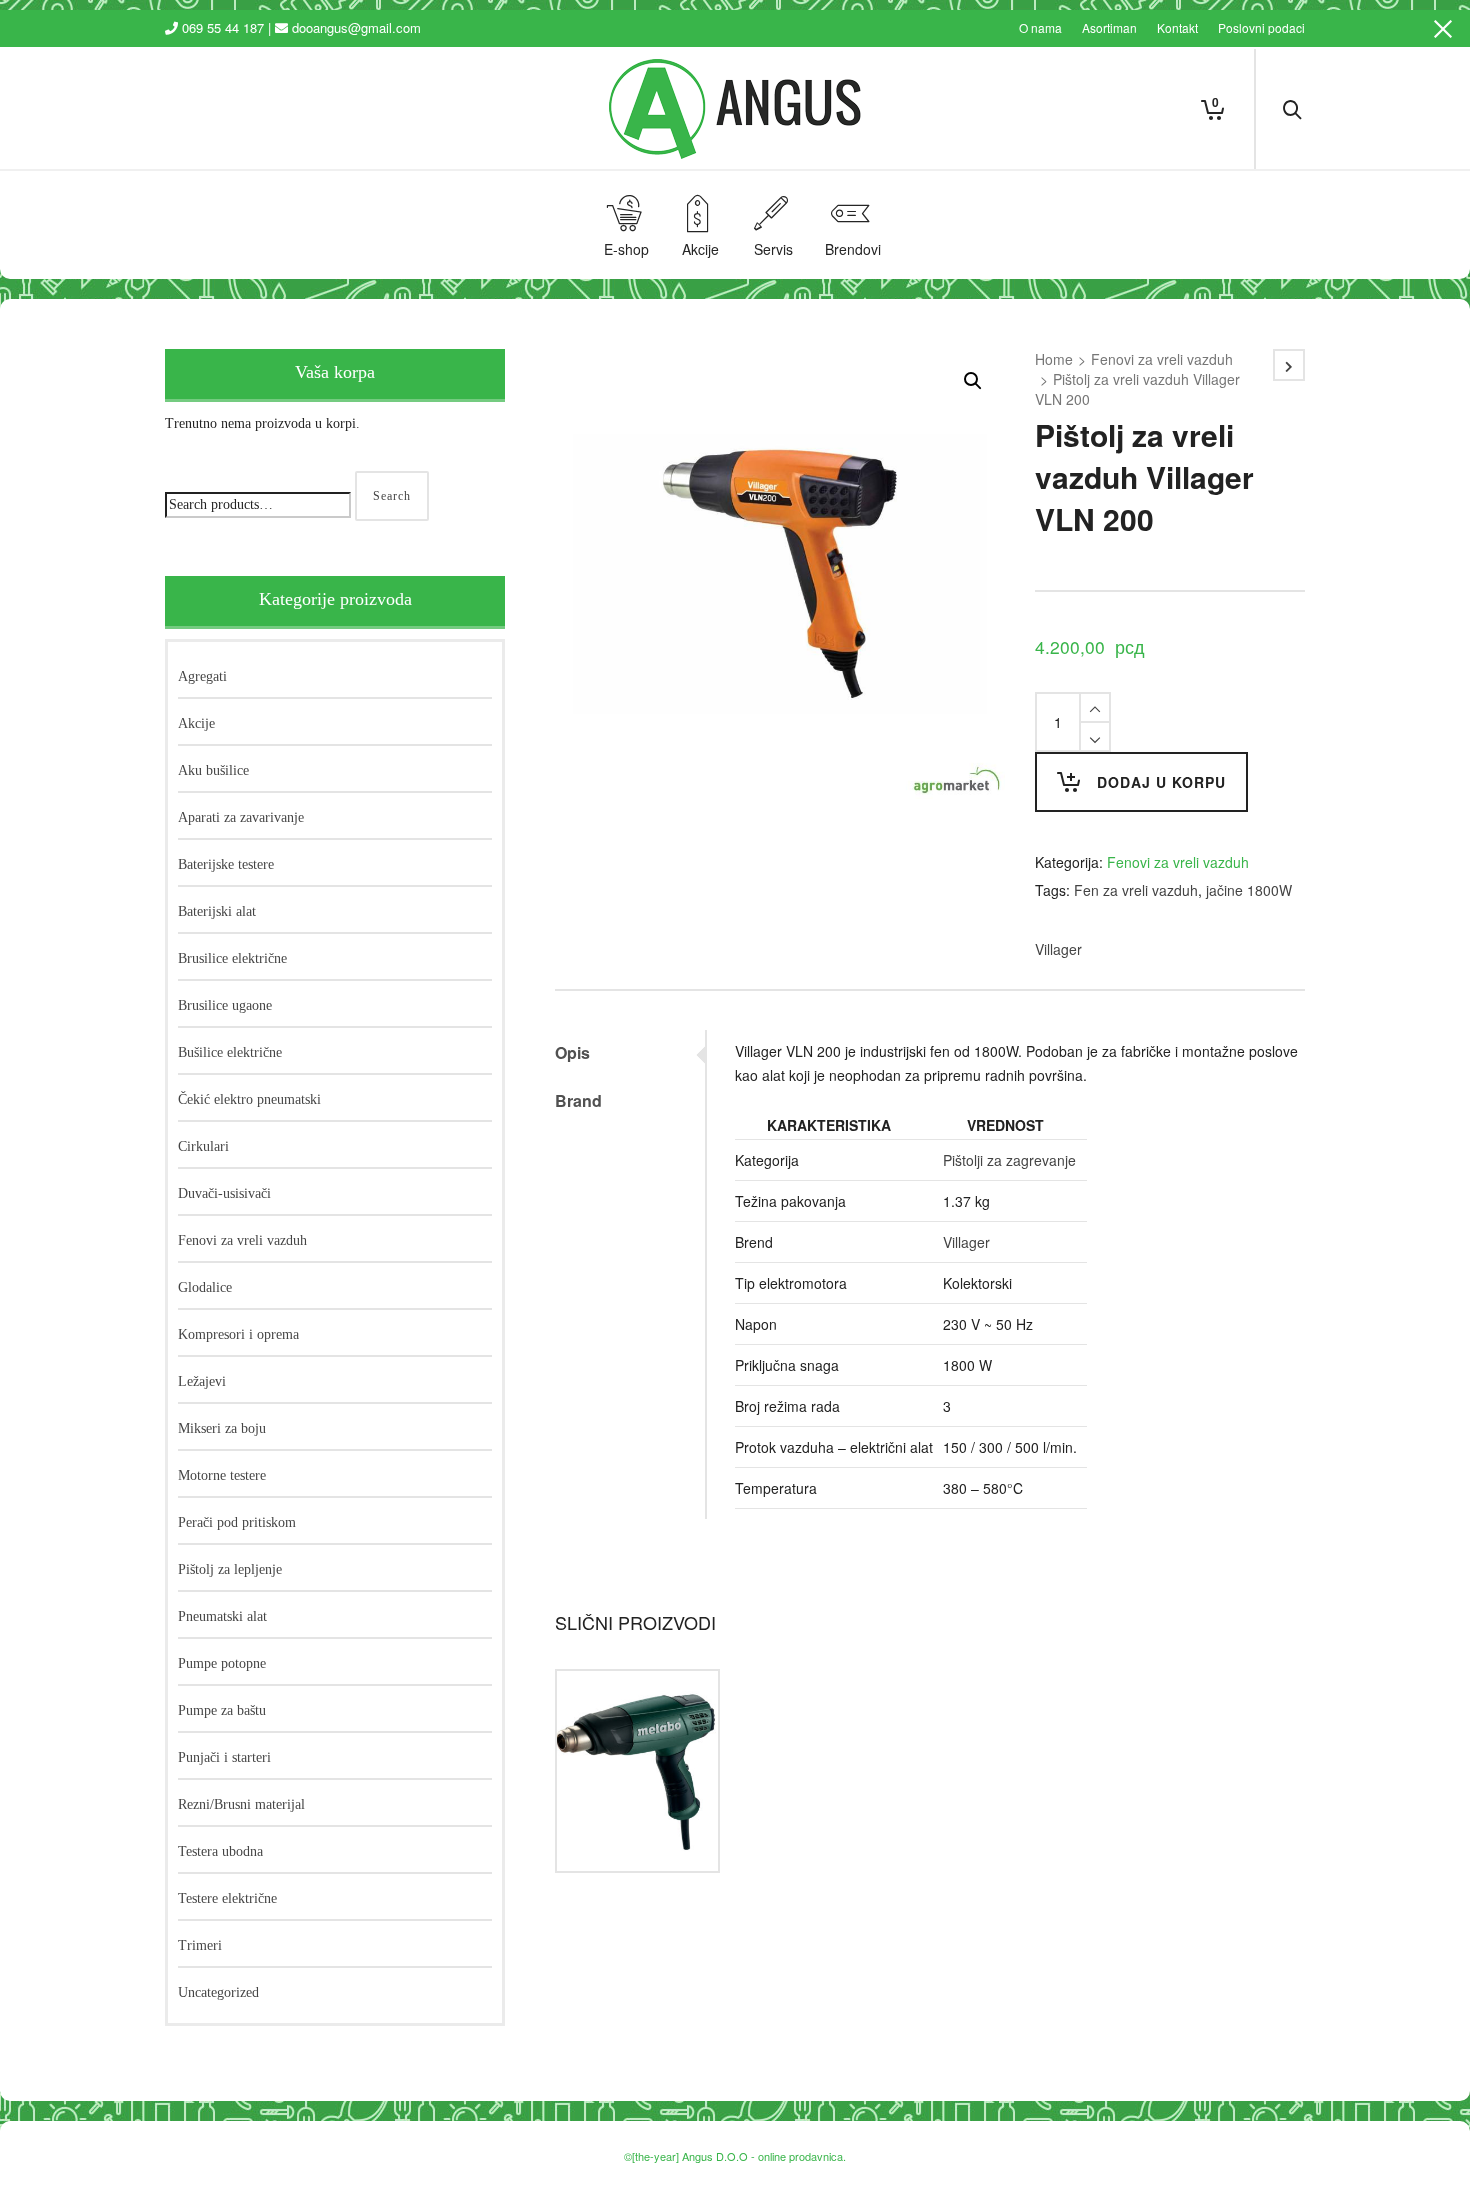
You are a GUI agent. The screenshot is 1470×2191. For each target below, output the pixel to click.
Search (392, 496)
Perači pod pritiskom (237, 1522)
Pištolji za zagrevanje (1009, 1160)
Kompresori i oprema (238, 1334)
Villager (1058, 949)
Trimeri (200, 1945)
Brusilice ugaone (225, 1005)
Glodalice (205, 1287)
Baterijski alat (217, 911)
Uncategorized (218, 1992)
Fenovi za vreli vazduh (1162, 359)
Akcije (196, 723)
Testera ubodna (220, 1851)
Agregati (202, 676)
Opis (572, 1052)
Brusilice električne (232, 958)
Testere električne (227, 1898)
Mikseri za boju (222, 1428)
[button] (973, 381)
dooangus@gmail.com (356, 27)
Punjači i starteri (224, 1757)
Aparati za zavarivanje (241, 817)
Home (1054, 359)
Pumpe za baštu (222, 1710)
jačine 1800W (1249, 890)
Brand (578, 1100)
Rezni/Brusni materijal (241, 1804)
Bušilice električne (230, 1052)
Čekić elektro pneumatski (249, 1099)
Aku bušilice (213, 770)
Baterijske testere (226, 864)
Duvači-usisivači (224, 1193)
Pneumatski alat (222, 1616)
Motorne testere (222, 1475)
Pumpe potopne (222, 1663)
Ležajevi (202, 1381)
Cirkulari (203, 1146)
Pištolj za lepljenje (230, 1569)
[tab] (630, 1053)
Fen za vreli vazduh (1136, 890)
